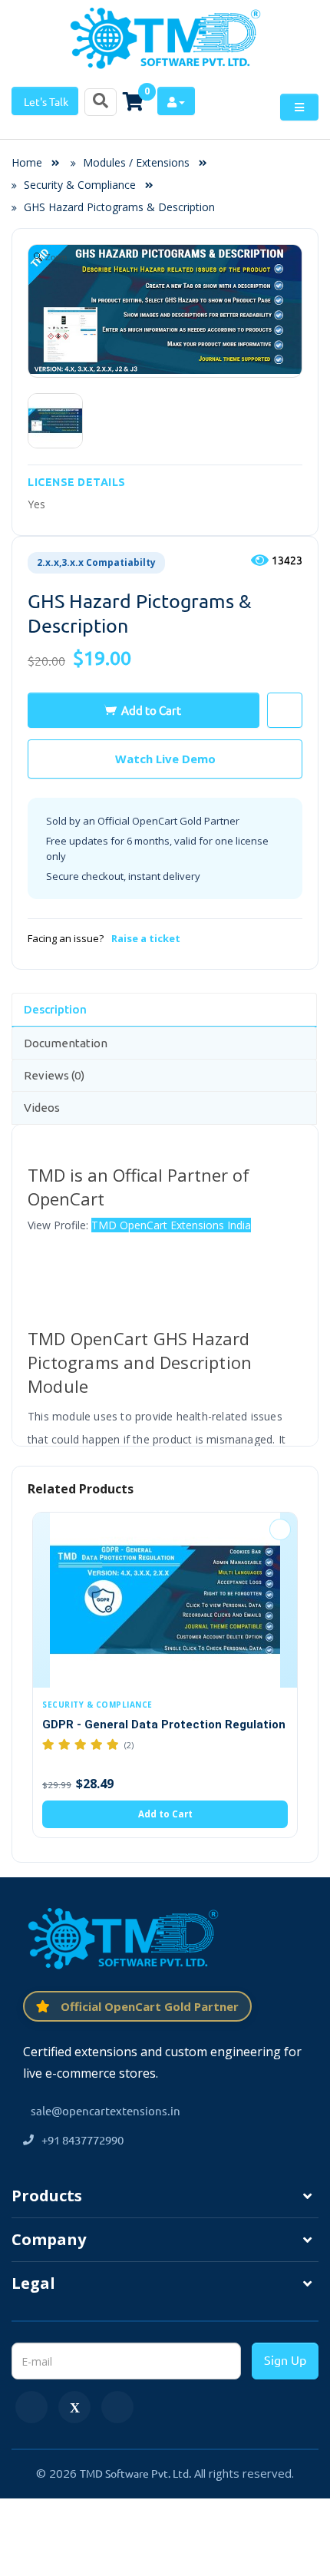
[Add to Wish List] (280, 1529)
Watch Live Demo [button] (165, 759)
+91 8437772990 (82, 2140)
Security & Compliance (80, 185)
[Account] (176, 101)
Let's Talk (45, 101)
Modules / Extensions (136, 162)
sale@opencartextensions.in (106, 2110)
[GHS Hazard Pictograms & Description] (55, 421)
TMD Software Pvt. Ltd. (135, 2473)
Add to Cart (151, 710)
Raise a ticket (146, 938)
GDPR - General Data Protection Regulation (164, 1724)
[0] (133, 101)
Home (31, 162)
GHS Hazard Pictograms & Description (119, 207)
